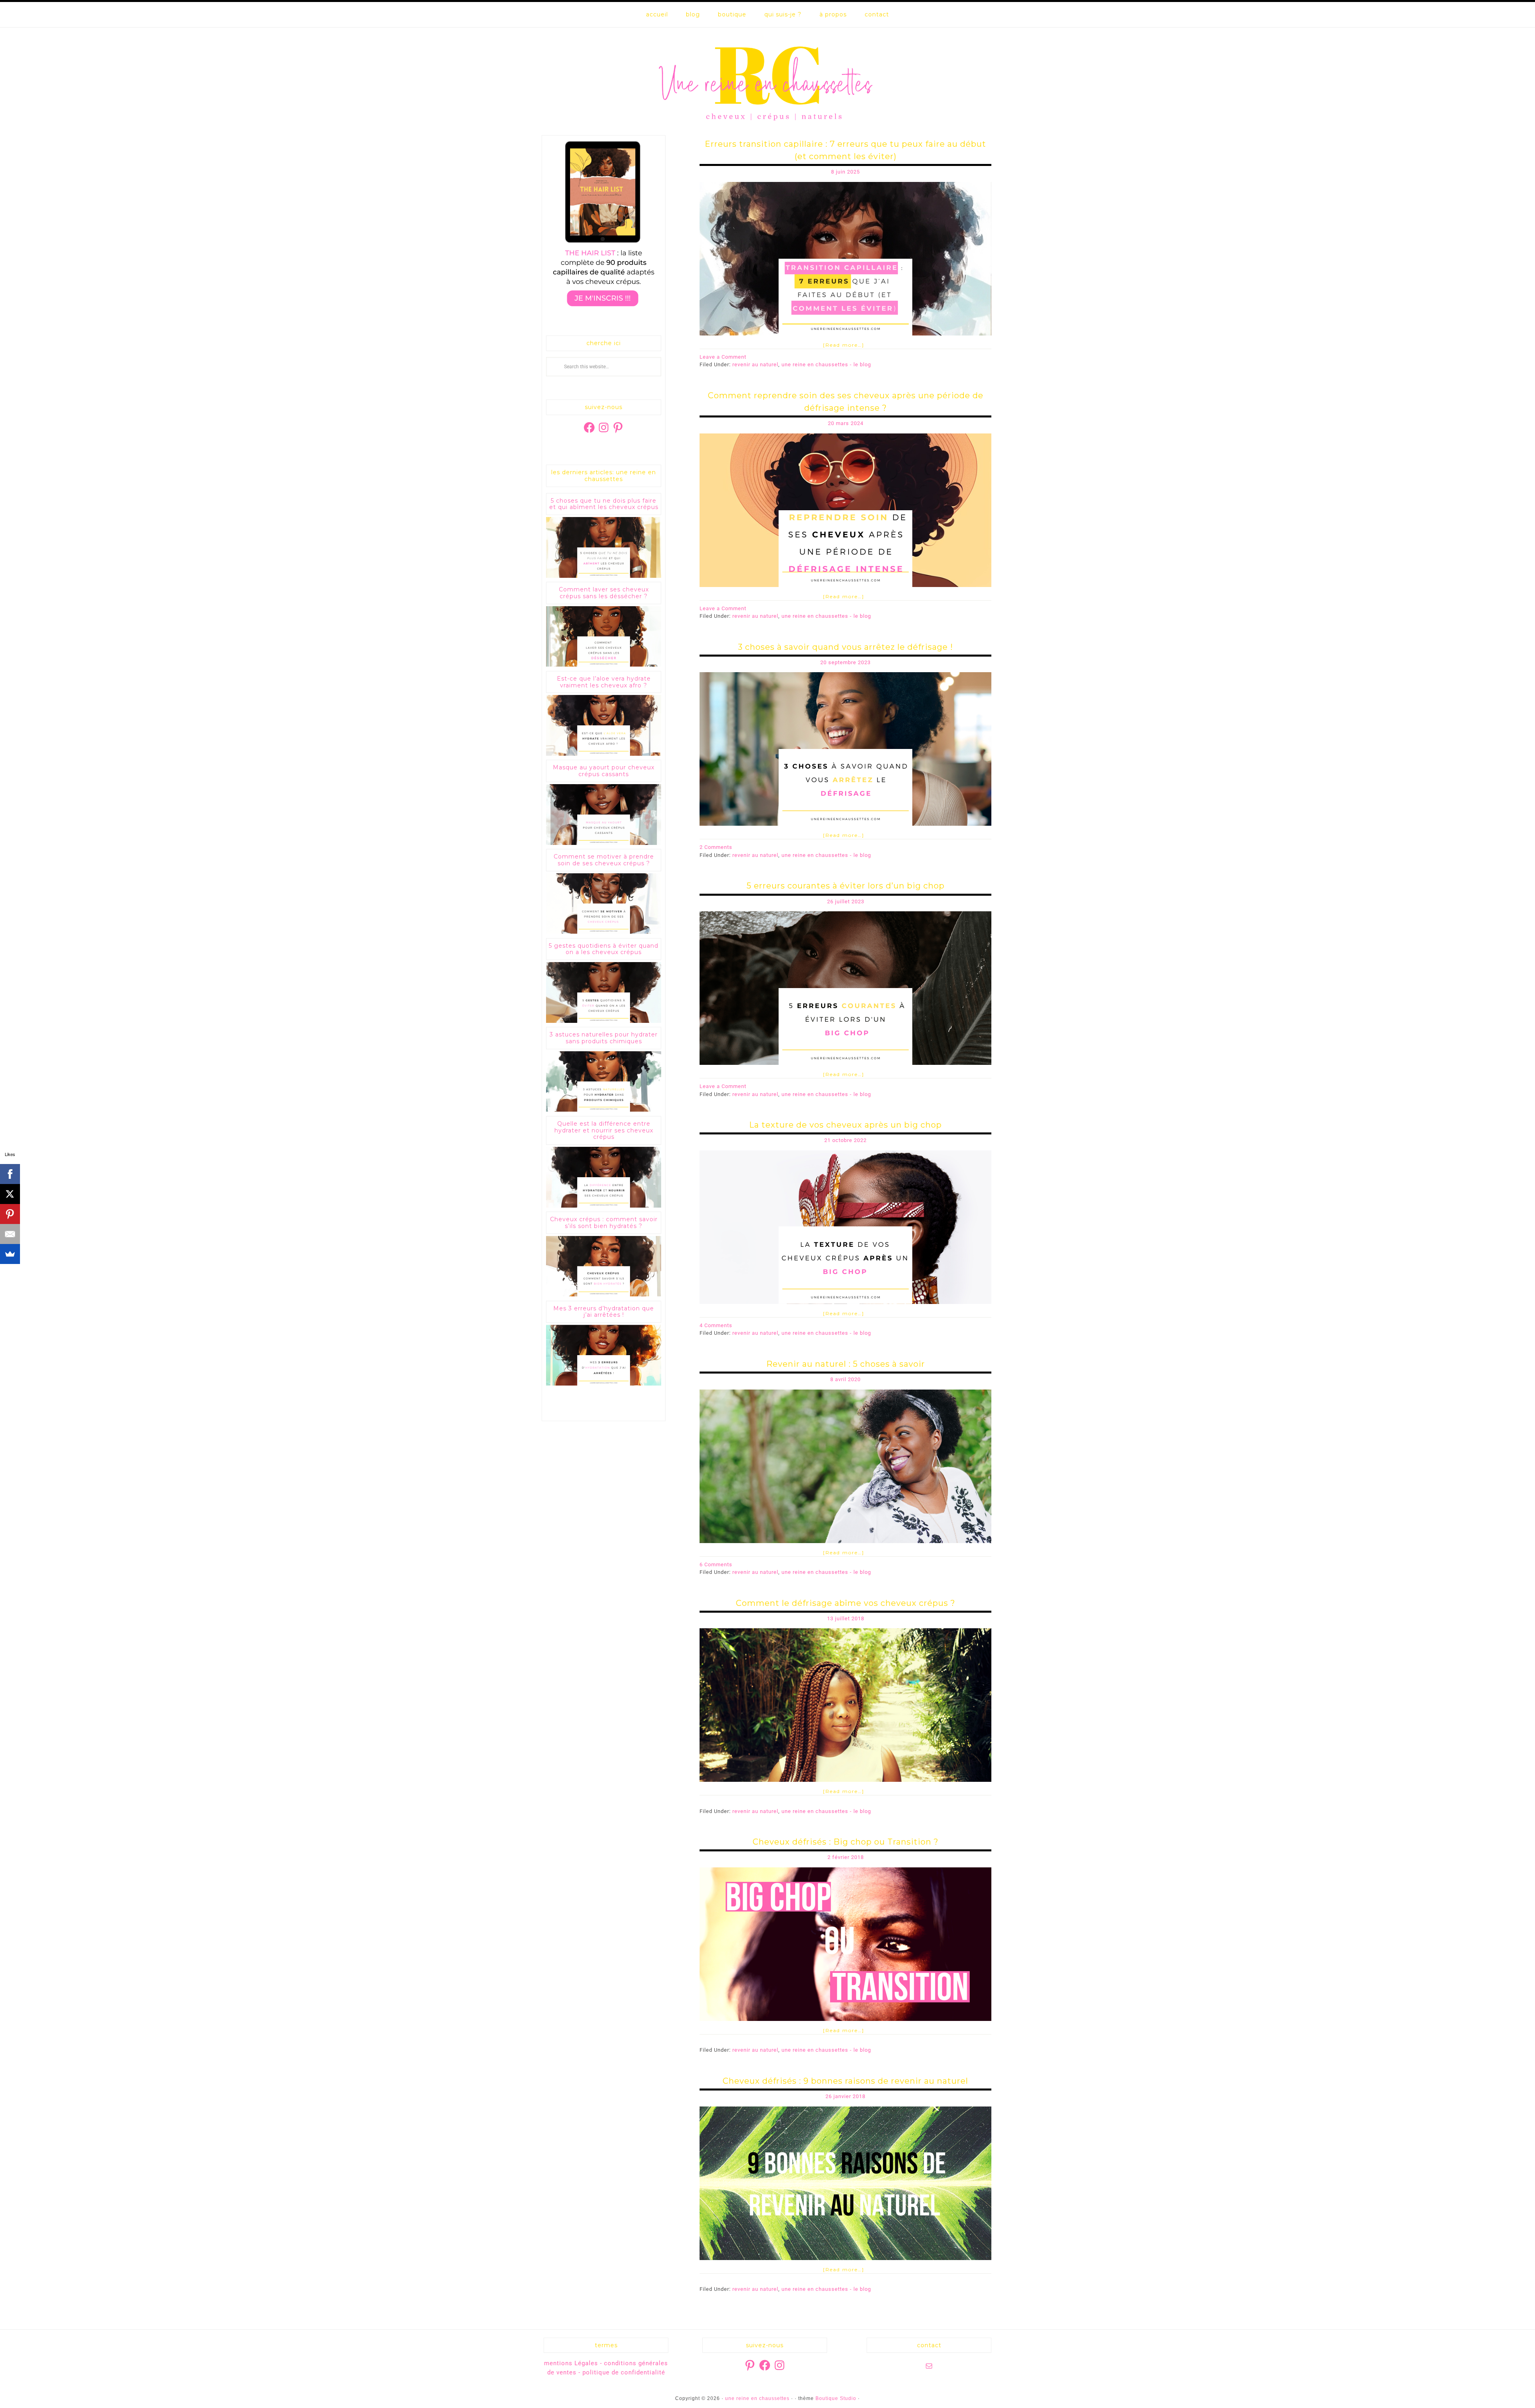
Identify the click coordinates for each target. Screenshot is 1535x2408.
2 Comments (716, 847)
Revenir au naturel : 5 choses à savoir (846, 1364)
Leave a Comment (723, 357)
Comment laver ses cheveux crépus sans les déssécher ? (604, 593)
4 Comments (716, 1325)
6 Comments (716, 1564)
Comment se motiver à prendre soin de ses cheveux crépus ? (604, 860)
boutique (732, 14)
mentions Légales (571, 2363)
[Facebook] (10, 1174)
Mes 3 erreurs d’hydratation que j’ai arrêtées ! (604, 1312)
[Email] (10, 1234)
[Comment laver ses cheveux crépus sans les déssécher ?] (604, 665)
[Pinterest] (10, 1214)
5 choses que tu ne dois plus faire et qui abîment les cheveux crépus (604, 504)
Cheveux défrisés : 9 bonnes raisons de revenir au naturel (845, 2081)
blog (693, 14)
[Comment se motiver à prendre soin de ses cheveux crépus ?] (604, 932)
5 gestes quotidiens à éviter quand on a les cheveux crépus (604, 949)
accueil (657, 14)
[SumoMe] (10, 1254)
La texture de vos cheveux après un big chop (845, 1125)
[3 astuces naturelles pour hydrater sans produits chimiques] (604, 1110)
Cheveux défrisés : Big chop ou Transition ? (846, 1842)
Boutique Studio (836, 2398)
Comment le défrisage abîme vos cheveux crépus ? (846, 1603)
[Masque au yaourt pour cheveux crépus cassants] (604, 843)
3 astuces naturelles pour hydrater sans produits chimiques (604, 1038)
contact (877, 14)
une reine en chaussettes (767, 82)
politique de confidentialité (624, 2372)
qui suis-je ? (783, 14)
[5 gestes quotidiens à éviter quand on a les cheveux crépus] (604, 1021)
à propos (833, 14)
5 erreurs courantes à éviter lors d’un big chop (846, 886)
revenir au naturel (755, 364)
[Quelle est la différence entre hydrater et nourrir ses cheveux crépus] (604, 1206)
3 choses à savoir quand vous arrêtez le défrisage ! (845, 647)
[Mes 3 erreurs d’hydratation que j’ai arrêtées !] (604, 1384)
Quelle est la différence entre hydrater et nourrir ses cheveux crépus (604, 1130)
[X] (10, 1194)
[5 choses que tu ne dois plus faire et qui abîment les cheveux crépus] (604, 576)
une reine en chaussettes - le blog (826, 364)
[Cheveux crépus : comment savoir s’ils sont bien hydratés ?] (604, 1295)
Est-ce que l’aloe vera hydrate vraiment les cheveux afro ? (604, 682)
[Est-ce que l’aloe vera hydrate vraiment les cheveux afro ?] (604, 754)
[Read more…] (844, 345)
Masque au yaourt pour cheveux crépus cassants (604, 771)
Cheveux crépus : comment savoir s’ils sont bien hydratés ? (604, 1223)
